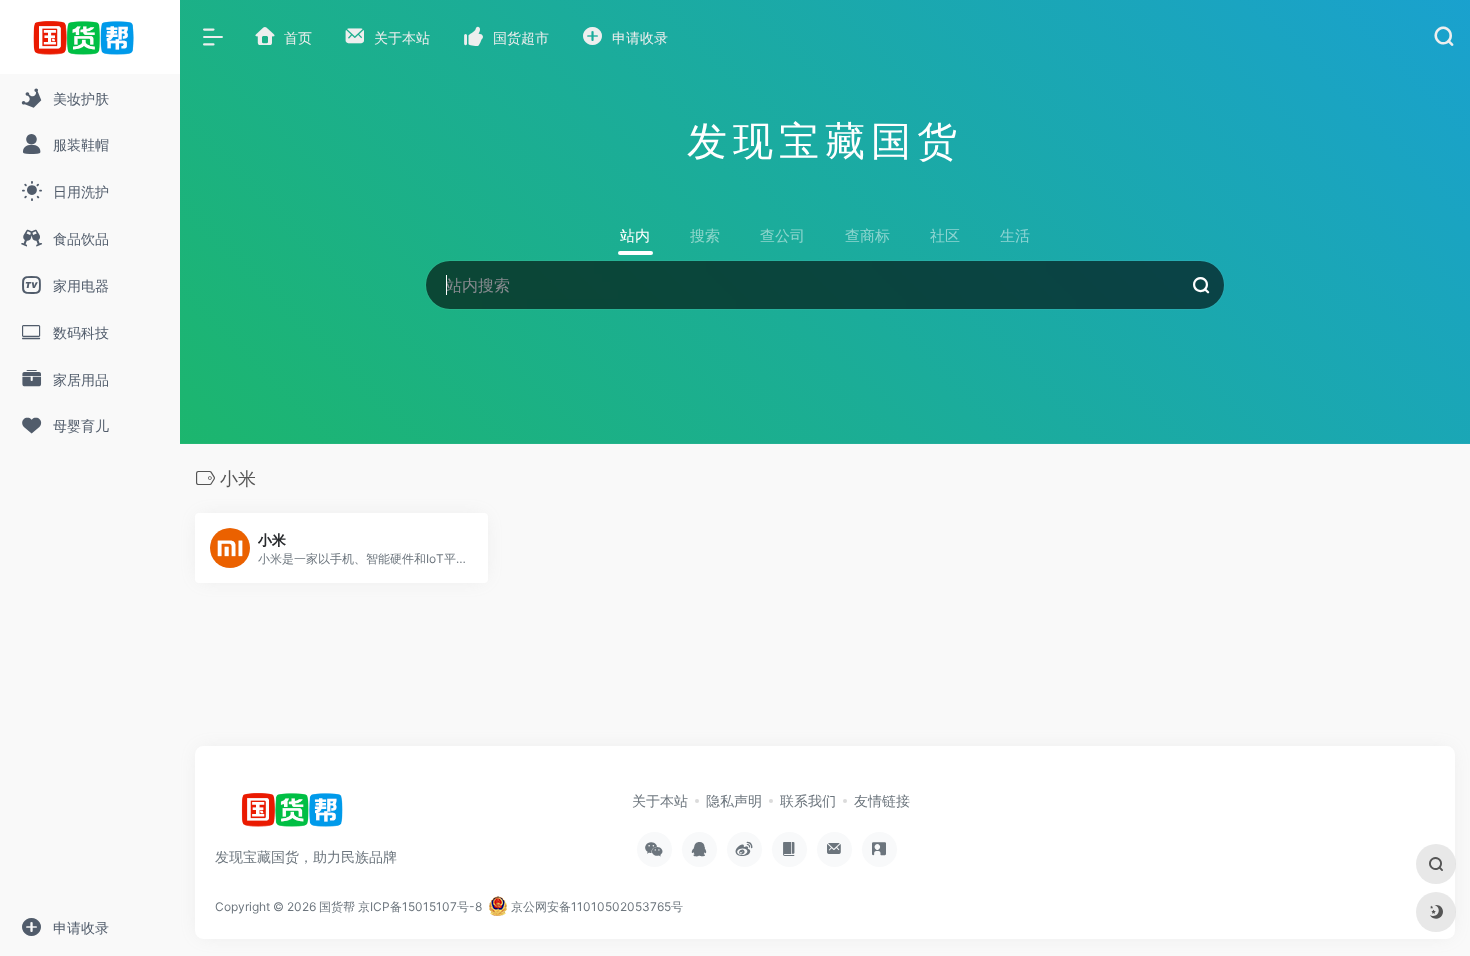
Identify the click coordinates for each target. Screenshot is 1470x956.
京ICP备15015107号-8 (420, 906)
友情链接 (882, 800)
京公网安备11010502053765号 (595, 906)
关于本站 (660, 800)
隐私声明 (734, 800)
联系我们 (808, 800)
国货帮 (337, 906)
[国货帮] (298, 816)
